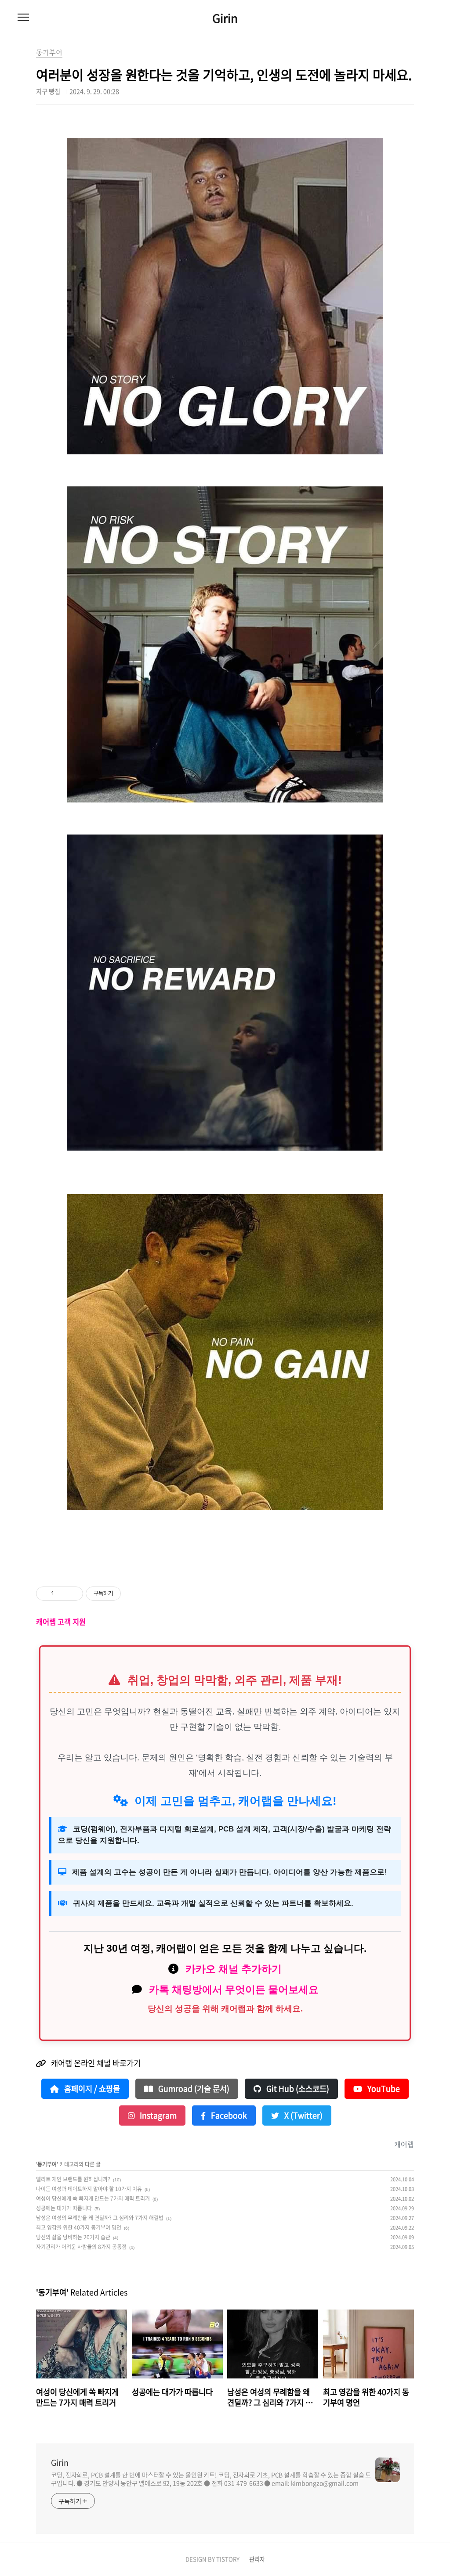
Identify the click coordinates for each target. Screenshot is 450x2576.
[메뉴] (23, 18)
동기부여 (47, 2164)
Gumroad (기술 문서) (193, 2089)
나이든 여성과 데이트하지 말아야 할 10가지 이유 (89, 2189)
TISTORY (228, 2559)
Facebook (228, 2115)
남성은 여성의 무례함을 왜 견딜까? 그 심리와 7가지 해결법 (100, 2218)
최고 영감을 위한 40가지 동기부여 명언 (79, 2227)
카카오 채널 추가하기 (234, 1969)
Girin (225, 18)
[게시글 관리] (73, 1594)
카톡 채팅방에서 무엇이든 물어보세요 (234, 1990)
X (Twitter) (303, 2115)
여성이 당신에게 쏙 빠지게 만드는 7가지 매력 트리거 (93, 2198)
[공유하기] (62, 1594)
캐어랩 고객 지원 (61, 1622)
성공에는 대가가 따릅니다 (64, 2208)
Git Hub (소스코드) (297, 2089)
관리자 (257, 2559)
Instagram (157, 2115)
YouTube (383, 2089)
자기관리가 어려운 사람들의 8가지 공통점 (81, 2247)
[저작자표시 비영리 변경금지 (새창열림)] (133, 1594)
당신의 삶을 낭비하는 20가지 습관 (73, 2237)
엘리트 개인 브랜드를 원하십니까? (73, 2179)
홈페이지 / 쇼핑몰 (91, 2089)
